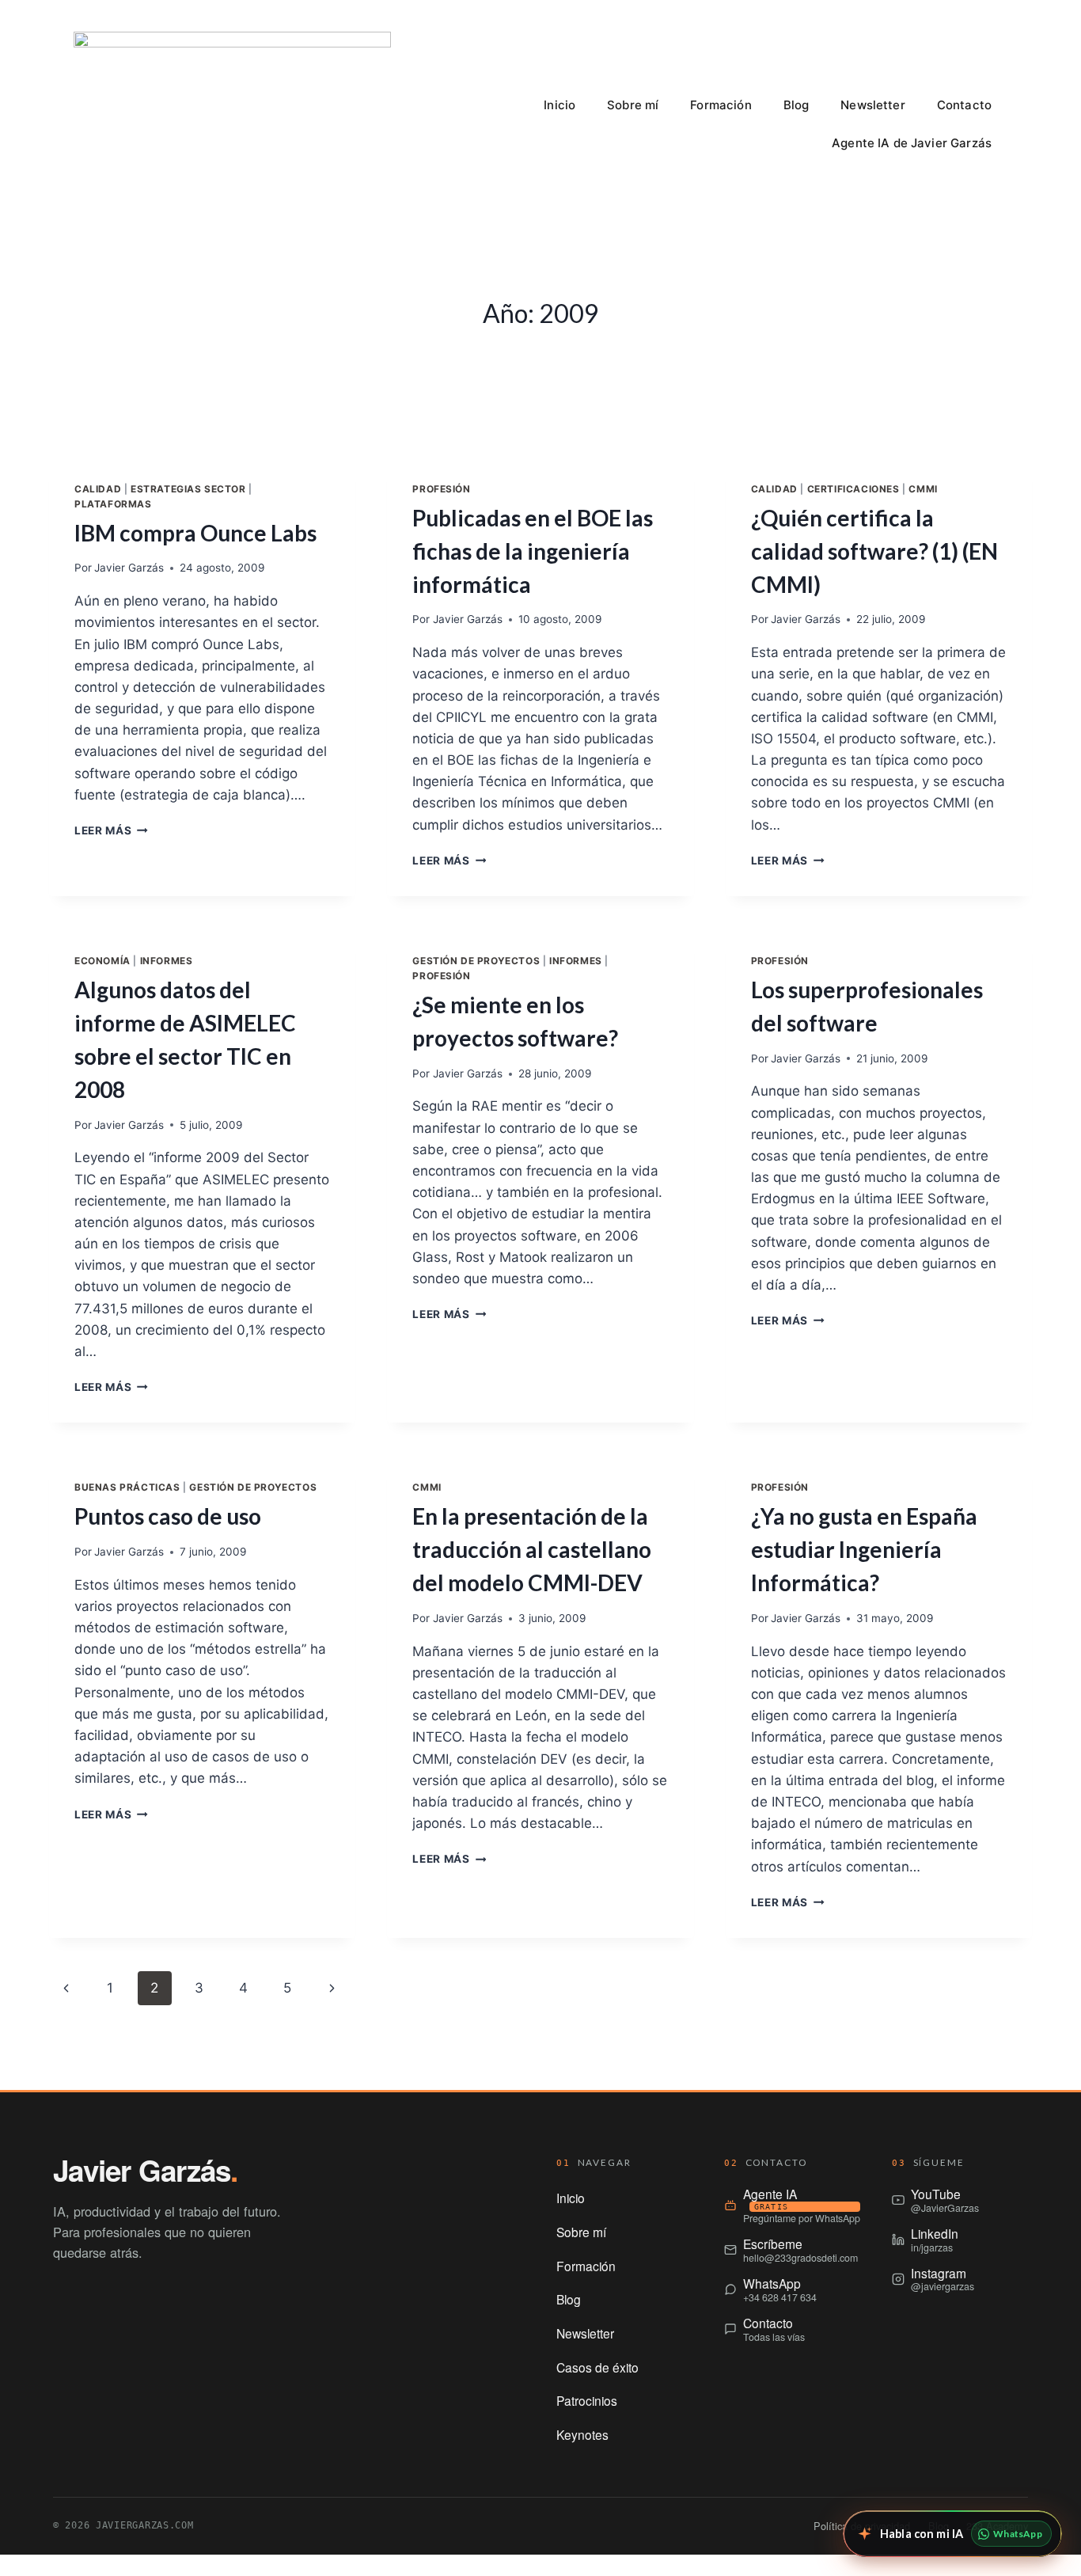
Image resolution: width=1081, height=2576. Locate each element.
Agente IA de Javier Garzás (912, 143)
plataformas (113, 504)
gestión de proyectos (476, 961)
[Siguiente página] (332, 1988)
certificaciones (853, 489)
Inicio (559, 105)
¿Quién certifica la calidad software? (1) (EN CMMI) (874, 551)
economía (102, 961)
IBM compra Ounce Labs (195, 533)
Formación (721, 105)
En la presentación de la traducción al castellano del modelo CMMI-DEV (532, 1549)
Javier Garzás (129, 568)
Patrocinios (587, 2400)
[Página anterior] (66, 1988)
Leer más (111, 830)
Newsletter (873, 105)
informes (167, 961)
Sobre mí (633, 105)
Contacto (964, 105)
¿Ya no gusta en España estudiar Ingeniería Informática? (864, 1549)
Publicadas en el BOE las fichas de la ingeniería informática (533, 551)
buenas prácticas (127, 1487)
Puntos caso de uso (168, 1516)
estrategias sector (188, 489)
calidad (98, 489)
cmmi (923, 489)
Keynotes (582, 2434)
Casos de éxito (597, 2367)
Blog (797, 105)
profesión (441, 489)
